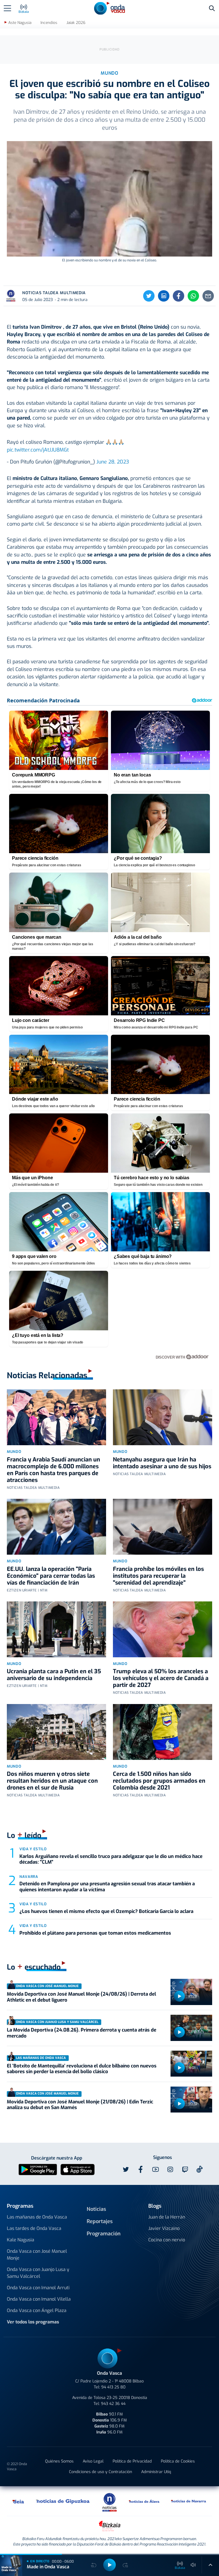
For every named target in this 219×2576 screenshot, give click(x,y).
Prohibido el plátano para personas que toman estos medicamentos (95, 1933)
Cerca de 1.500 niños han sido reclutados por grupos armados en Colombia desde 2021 (159, 1781)
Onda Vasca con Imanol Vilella (39, 2299)
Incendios (49, 23)
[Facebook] (179, 296)
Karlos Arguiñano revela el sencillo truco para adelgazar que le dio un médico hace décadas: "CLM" (111, 1859)
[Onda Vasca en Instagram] (170, 2170)
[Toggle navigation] (7, 8)
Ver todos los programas (33, 2322)
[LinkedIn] (164, 296)
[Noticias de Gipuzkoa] (63, 2501)
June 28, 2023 (113, 462)
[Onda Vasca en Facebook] (141, 2170)
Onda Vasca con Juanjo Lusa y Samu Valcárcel (38, 2273)
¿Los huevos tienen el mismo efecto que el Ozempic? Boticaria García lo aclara (106, 1911)
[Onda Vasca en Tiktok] (200, 2169)
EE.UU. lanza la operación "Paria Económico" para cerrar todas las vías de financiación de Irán (51, 1576)
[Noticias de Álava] (144, 2501)
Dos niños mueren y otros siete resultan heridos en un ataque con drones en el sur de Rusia (52, 1781)
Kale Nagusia (21, 2240)
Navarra (29, 1877)
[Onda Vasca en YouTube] (155, 2170)
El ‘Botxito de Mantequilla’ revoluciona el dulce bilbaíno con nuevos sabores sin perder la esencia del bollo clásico (82, 2069)
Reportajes (100, 2221)
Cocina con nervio (167, 2240)
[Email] (208, 296)
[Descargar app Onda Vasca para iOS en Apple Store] (78, 2169)
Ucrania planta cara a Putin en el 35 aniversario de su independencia (54, 1675)
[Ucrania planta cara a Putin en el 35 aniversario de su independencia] (56, 1629)
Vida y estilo (33, 1849)
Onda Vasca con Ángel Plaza (37, 2310)
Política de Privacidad (132, 2461)
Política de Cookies (178, 2461)
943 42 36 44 (113, 2404)
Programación (104, 2234)
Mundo (14, 1452)
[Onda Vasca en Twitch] (185, 2170)
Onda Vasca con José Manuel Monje (37, 2255)
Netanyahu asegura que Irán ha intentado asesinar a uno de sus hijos (162, 1463)
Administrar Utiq (156, 2472)
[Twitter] (149, 296)
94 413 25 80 (113, 2387)
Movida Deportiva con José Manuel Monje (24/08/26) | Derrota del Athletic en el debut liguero (81, 1997)
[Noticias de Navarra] (189, 2501)
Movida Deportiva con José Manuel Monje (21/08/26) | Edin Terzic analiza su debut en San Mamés (80, 2105)
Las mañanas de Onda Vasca (37, 2217)
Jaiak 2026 (76, 23)
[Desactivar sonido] (193, 2565)
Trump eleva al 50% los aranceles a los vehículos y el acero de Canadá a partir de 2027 (161, 1678)
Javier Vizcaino (164, 2228)
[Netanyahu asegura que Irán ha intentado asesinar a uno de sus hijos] (163, 1417)
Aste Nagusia (20, 23)
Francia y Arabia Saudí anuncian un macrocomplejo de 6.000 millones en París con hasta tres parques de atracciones (53, 1470)
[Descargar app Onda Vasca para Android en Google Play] (38, 2169)
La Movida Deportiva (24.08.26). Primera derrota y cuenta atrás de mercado (82, 2033)
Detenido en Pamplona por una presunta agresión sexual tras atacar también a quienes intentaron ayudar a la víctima (107, 1887)
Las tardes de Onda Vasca (34, 2228)
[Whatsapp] (193, 296)
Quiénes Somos (59, 2461)
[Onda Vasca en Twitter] (126, 2170)
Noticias (96, 2209)
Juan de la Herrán (167, 2217)
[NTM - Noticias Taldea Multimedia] (109, 2502)
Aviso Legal (93, 2461)
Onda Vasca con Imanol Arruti (38, 2288)
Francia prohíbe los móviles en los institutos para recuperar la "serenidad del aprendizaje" (158, 1576)
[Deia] (19, 2501)
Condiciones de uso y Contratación (101, 2472)
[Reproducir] (179, 1996)
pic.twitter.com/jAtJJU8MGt (38, 450)
